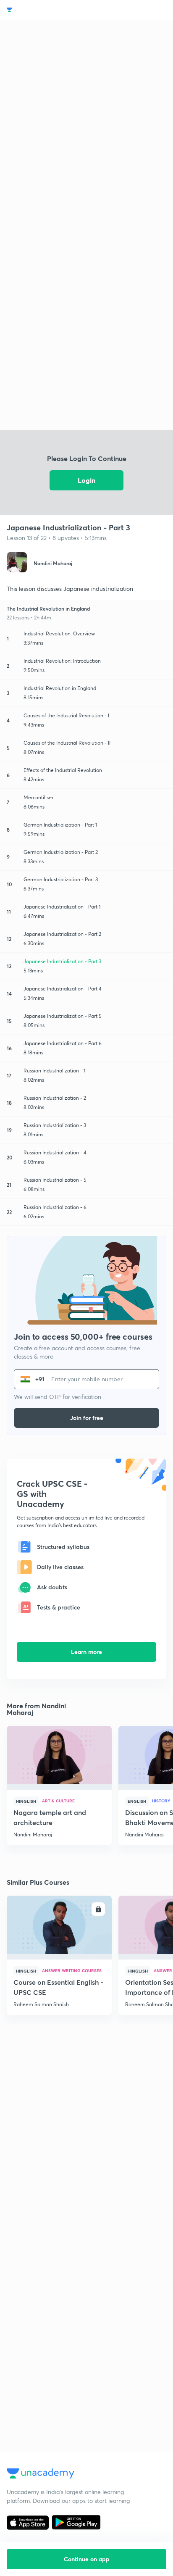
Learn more (86, 1652)
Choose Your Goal (43, 10)
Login (86, 480)
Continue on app (87, 2559)
